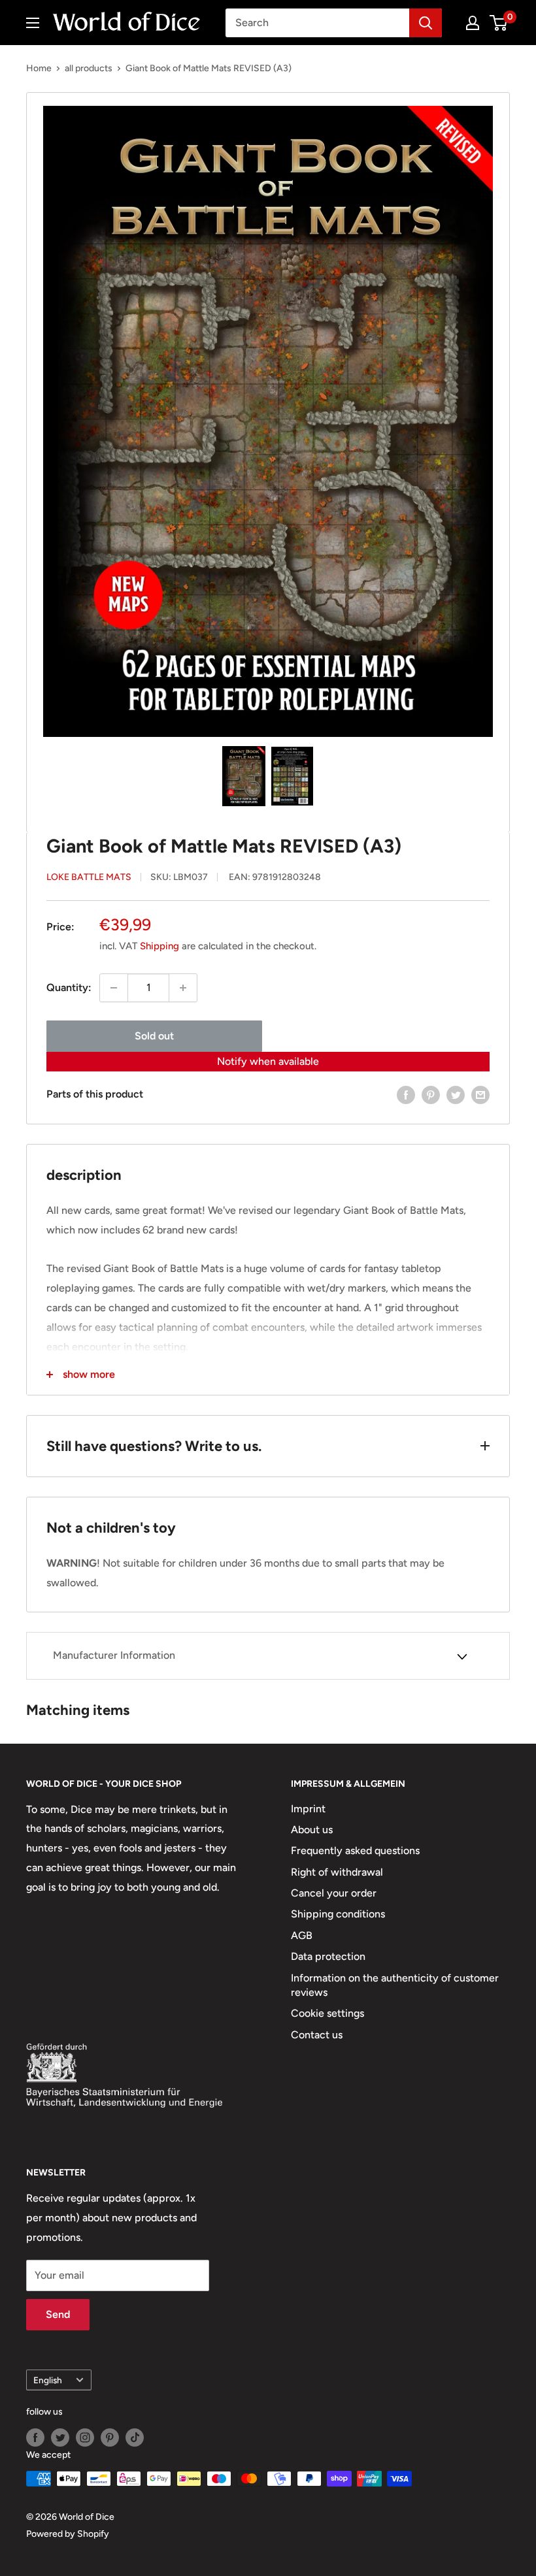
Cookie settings (327, 2013)
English (48, 2380)
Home (39, 68)
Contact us (317, 2035)
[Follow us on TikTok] (135, 2437)
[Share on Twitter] (456, 1094)
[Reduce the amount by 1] (114, 988)
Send (58, 2314)
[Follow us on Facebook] (35, 2437)
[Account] (473, 23)
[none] (244, 776)
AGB (302, 1935)
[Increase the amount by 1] (183, 988)
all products (89, 68)
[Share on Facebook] (406, 1094)
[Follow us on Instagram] (85, 2437)
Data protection (328, 1956)
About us (312, 1830)
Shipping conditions (338, 1914)
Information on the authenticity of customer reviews (395, 1985)
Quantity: (69, 987)
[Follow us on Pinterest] (110, 2437)
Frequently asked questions (355, 1850)
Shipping (159, 946)
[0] (499, 23)
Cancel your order (334, 1893)
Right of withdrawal (337, 1872)
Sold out (154, 1036)
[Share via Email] (480, 1094)
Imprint (308, 1809)
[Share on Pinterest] (431, 1094)
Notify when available (268, 1061)
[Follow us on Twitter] (60, 2437)
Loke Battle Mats (89, 877)
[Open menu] (33, 23)
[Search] (426, 23)
